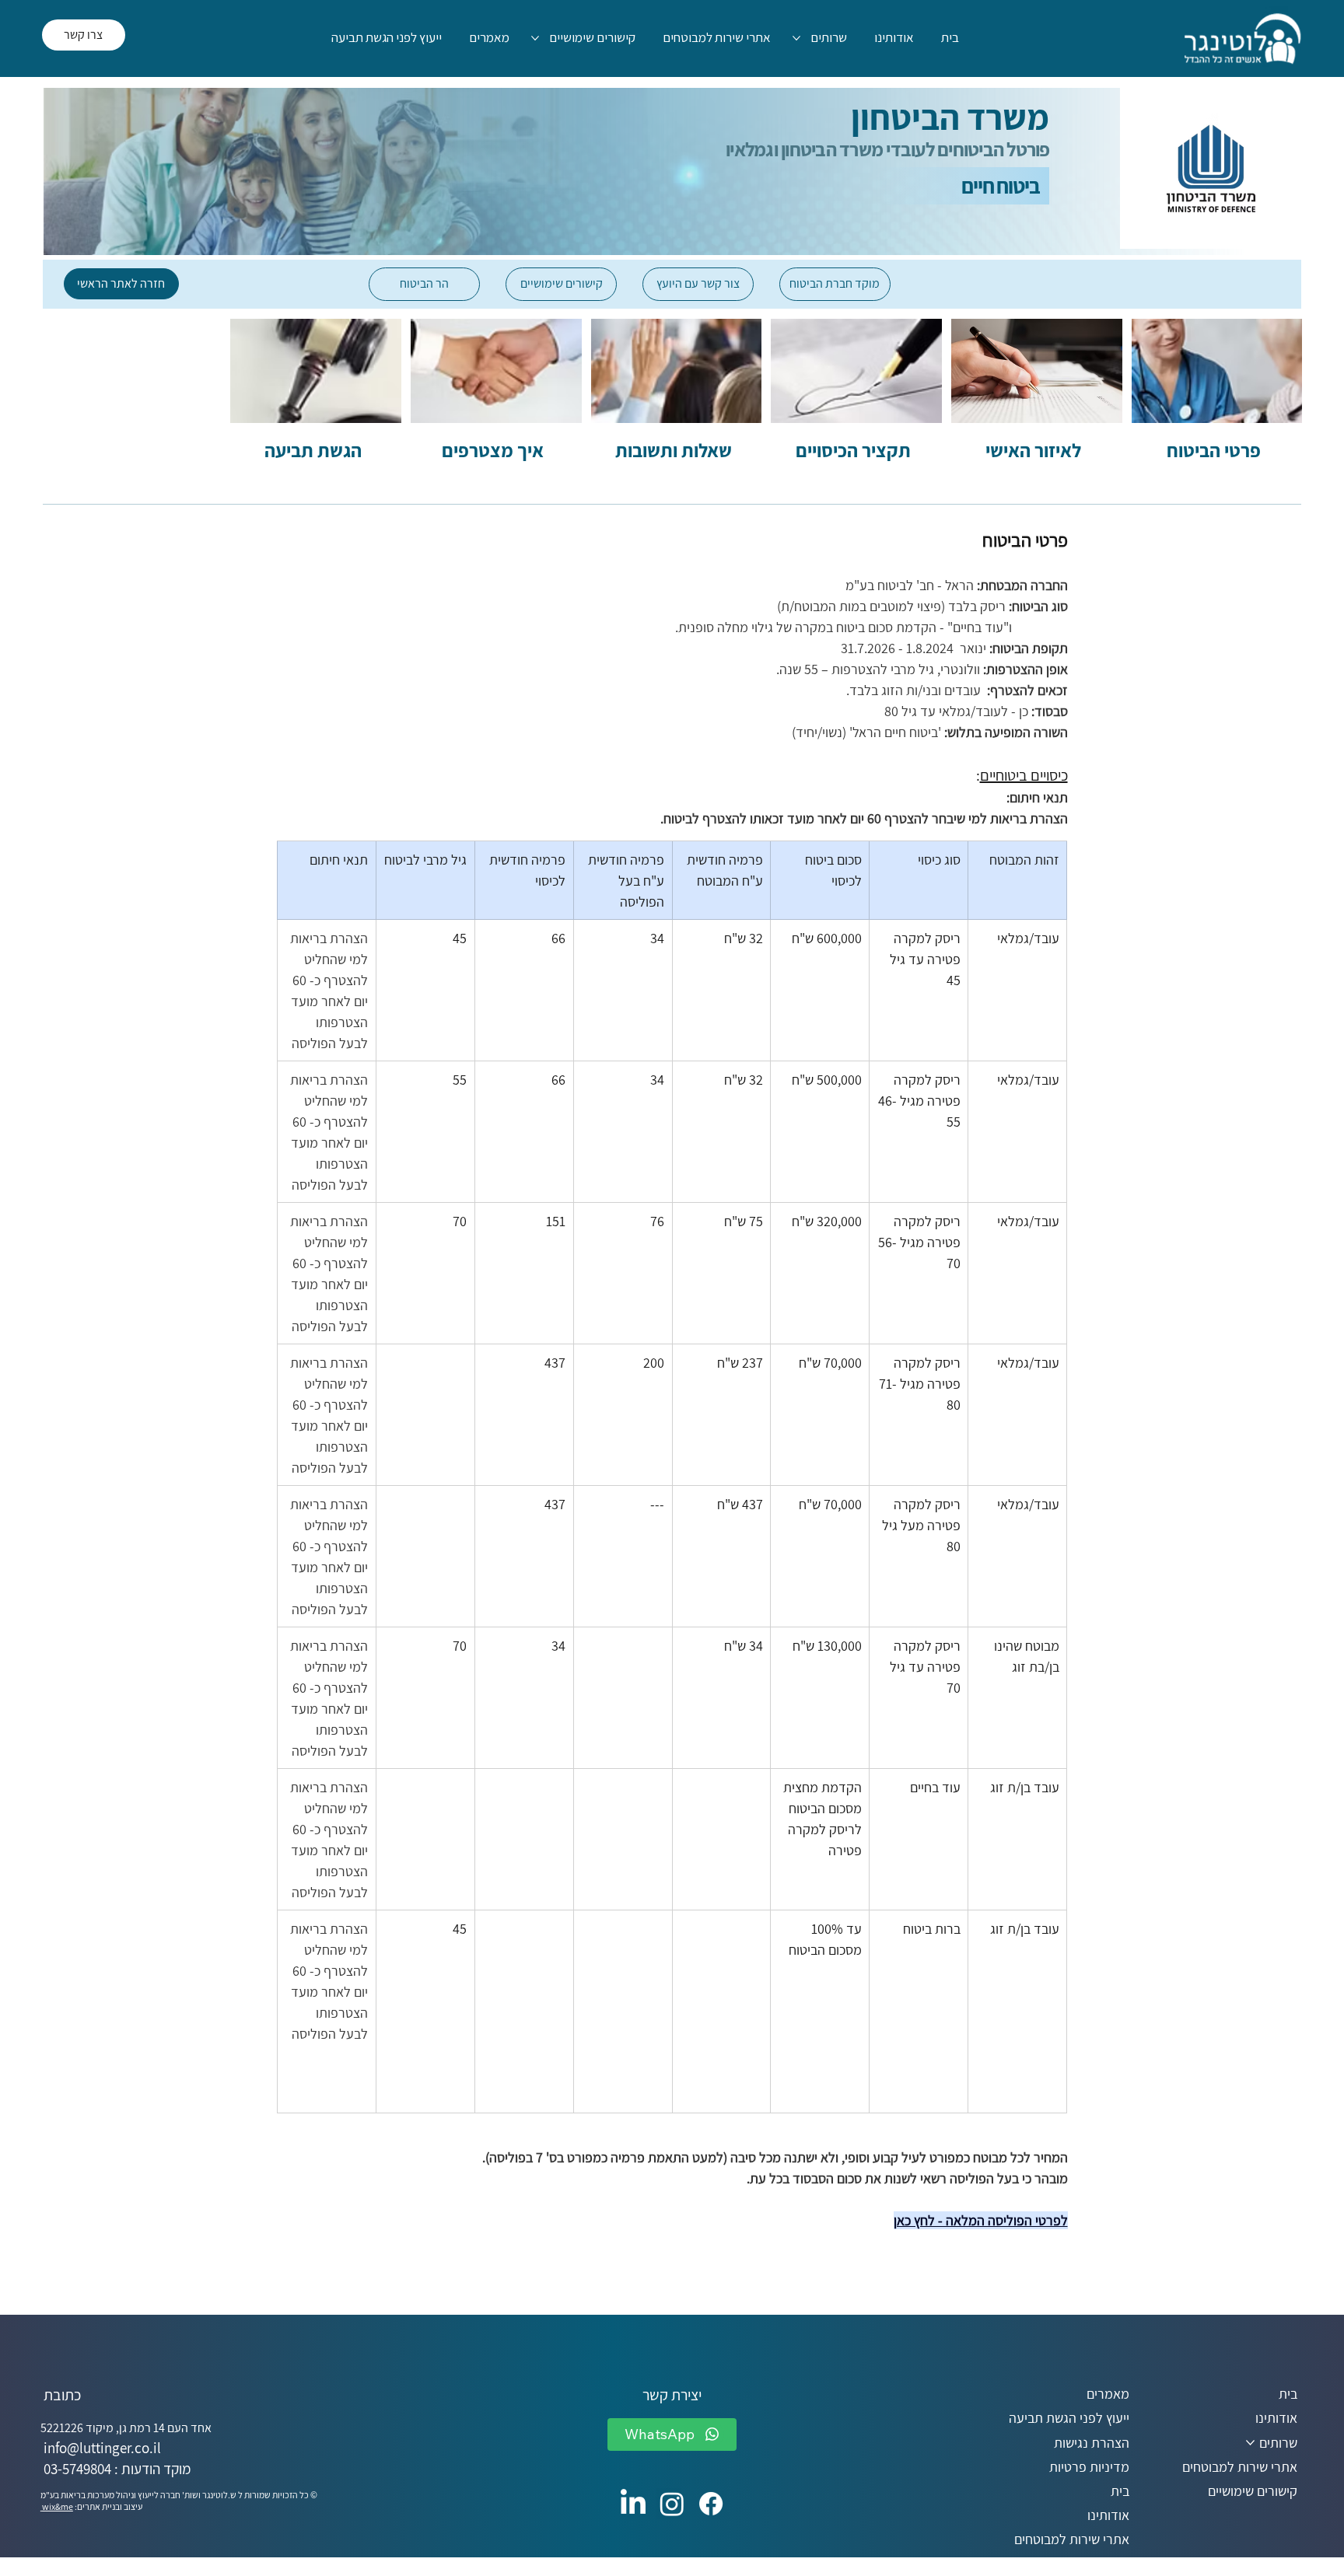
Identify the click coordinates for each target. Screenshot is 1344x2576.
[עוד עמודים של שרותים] (796, 38)
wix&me (57, 2506)
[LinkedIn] (633, 2504)
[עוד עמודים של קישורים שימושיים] (535, 38)
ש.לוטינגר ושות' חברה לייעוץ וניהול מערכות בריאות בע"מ (138, 2495)
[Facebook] (711, 2504)
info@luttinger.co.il (102, 2448)
